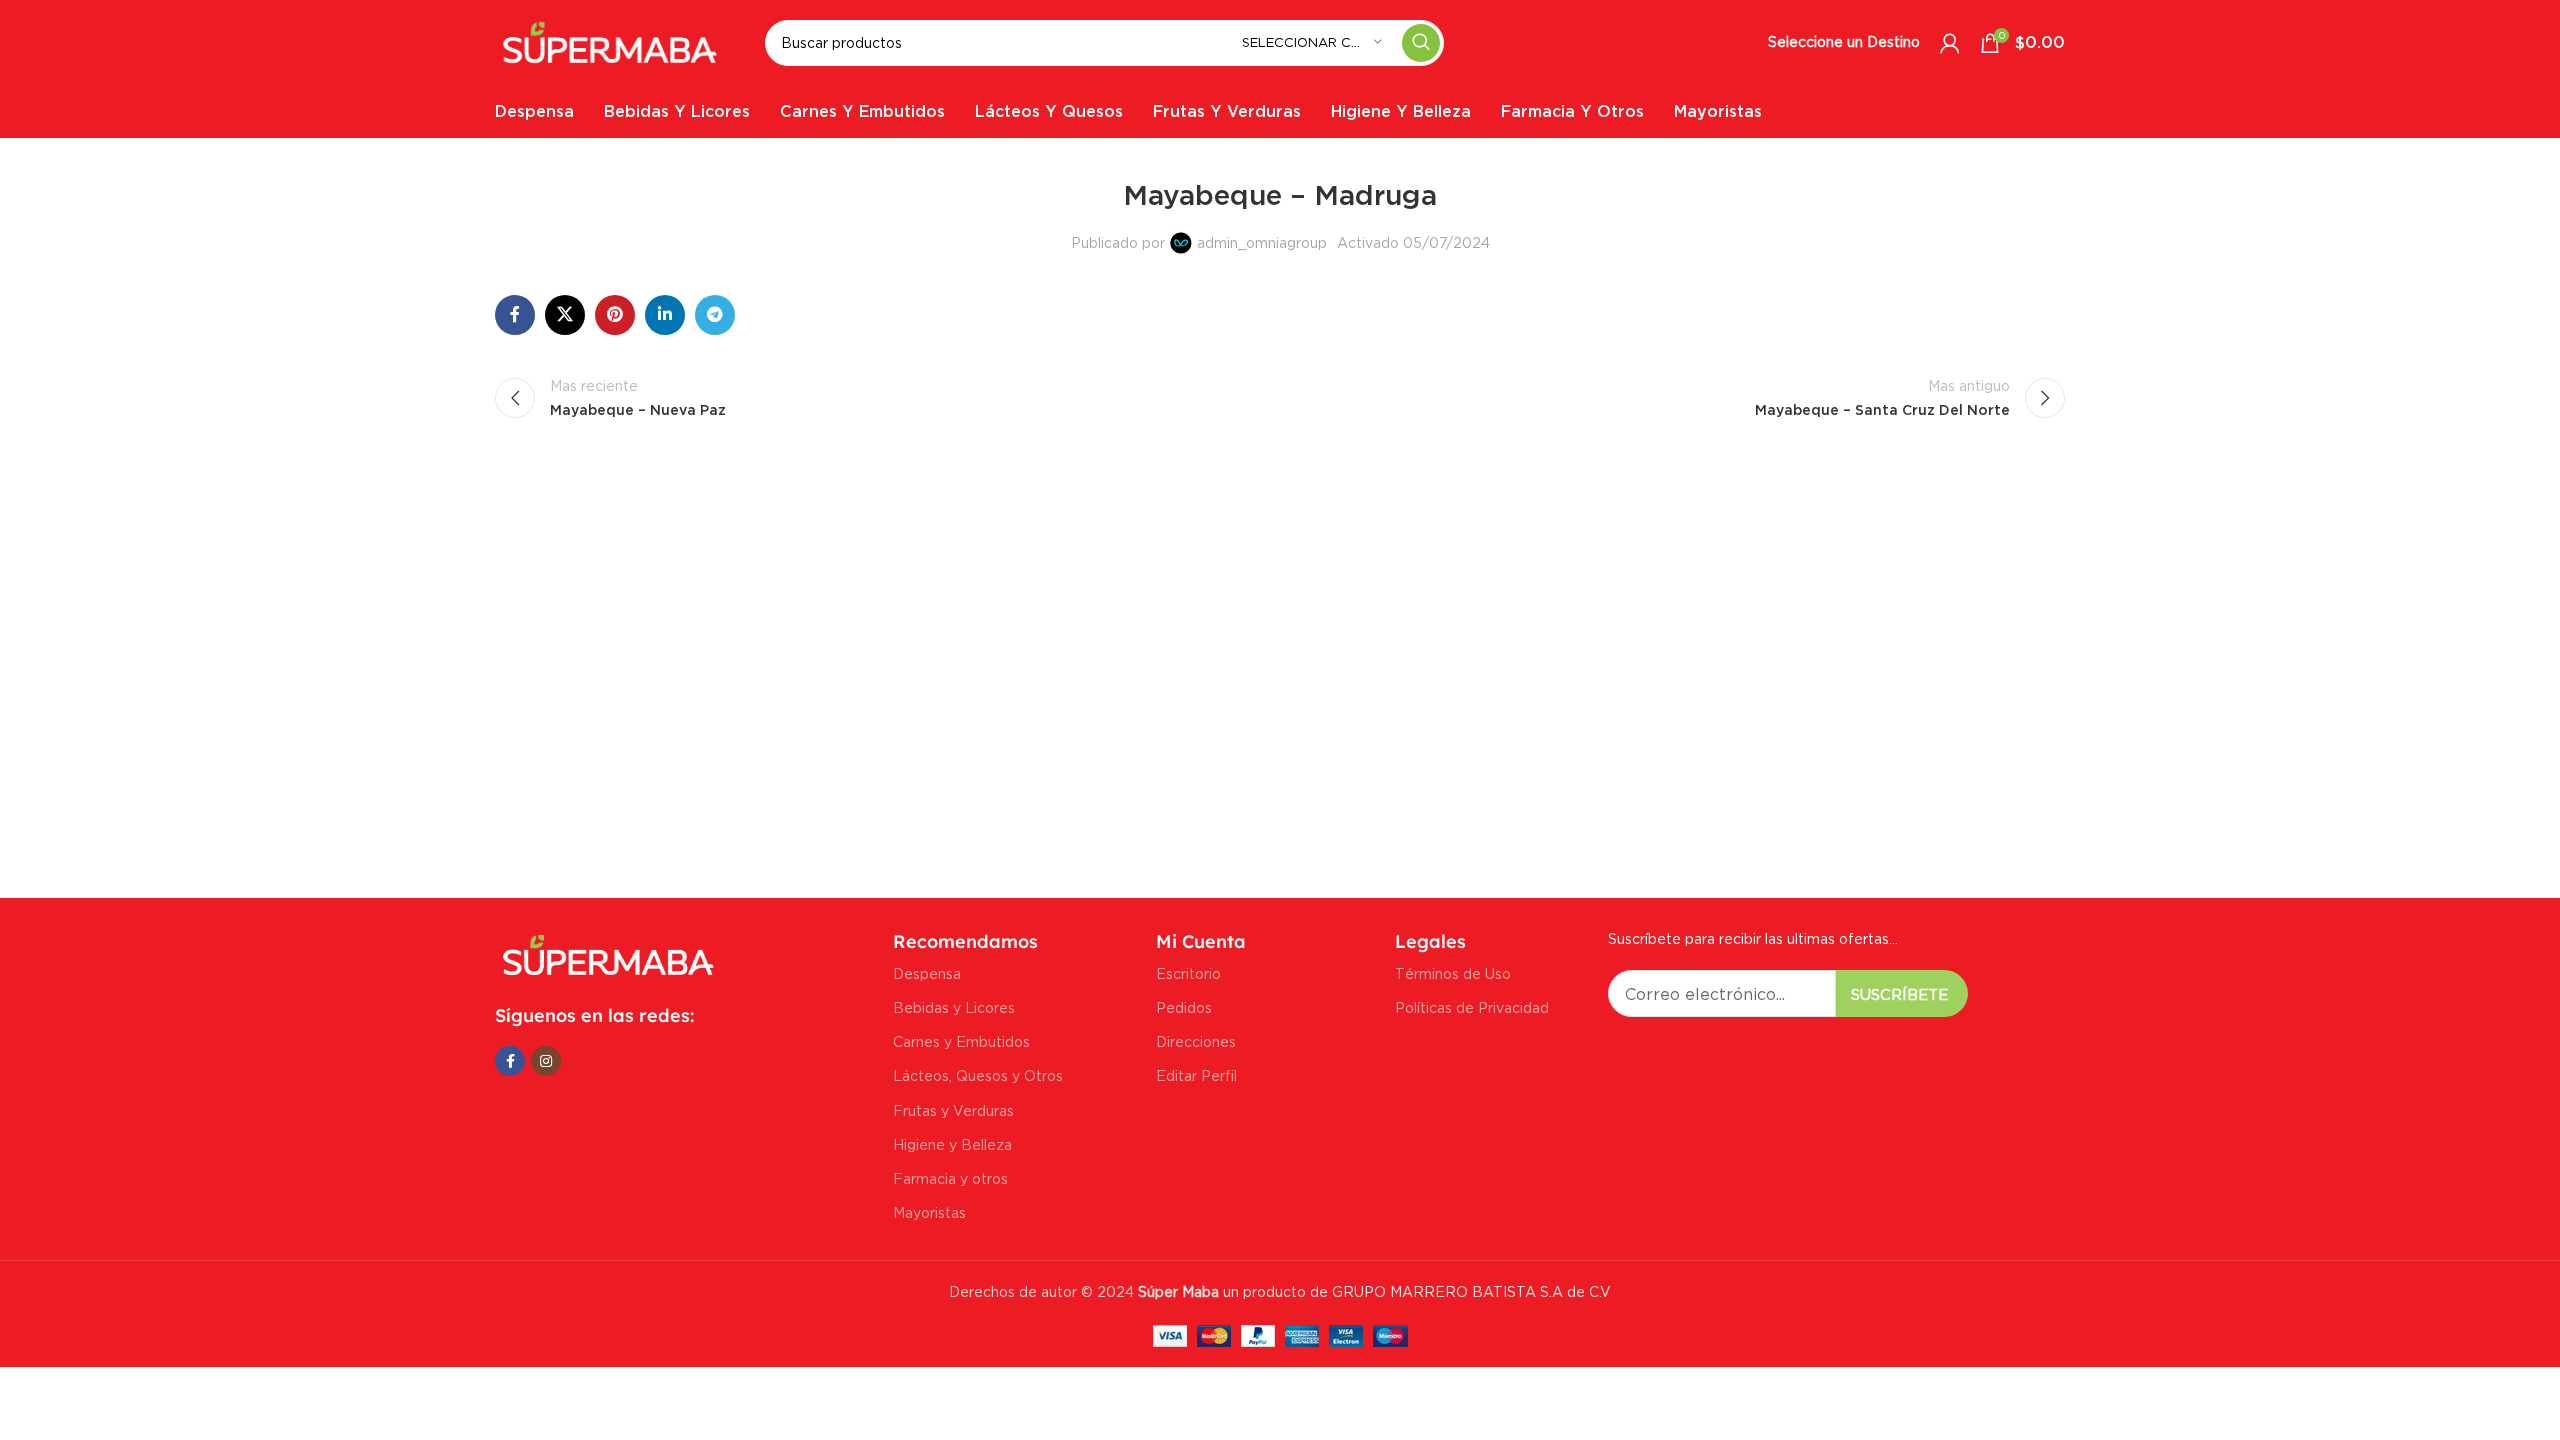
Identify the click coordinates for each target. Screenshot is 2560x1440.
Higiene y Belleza (952, 1144)
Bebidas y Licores (954, 1007)
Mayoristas (929, 1212)
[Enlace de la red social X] (565, 315)
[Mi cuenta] (1950, 43)
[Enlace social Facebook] (515, 315)
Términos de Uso (1453, 973)
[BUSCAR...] (1421, 43)
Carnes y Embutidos (961, 1041)
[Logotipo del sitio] (610, 40)
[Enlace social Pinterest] (615, 315)
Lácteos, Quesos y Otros (978, 1075)
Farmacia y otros (950, 1178)
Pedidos (1184, 1007)
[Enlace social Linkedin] (665, 315)
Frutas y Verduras (953, 1110)
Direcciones (1196, 1041)
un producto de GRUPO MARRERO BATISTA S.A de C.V (1372, 1291)
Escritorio (1188, 973)
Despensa (927, 973)
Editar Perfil (1196, 1075)
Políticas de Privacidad (1472, 1007)
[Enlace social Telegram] (715, 315)
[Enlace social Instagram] (546, 1061)
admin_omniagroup (1262, 242)
